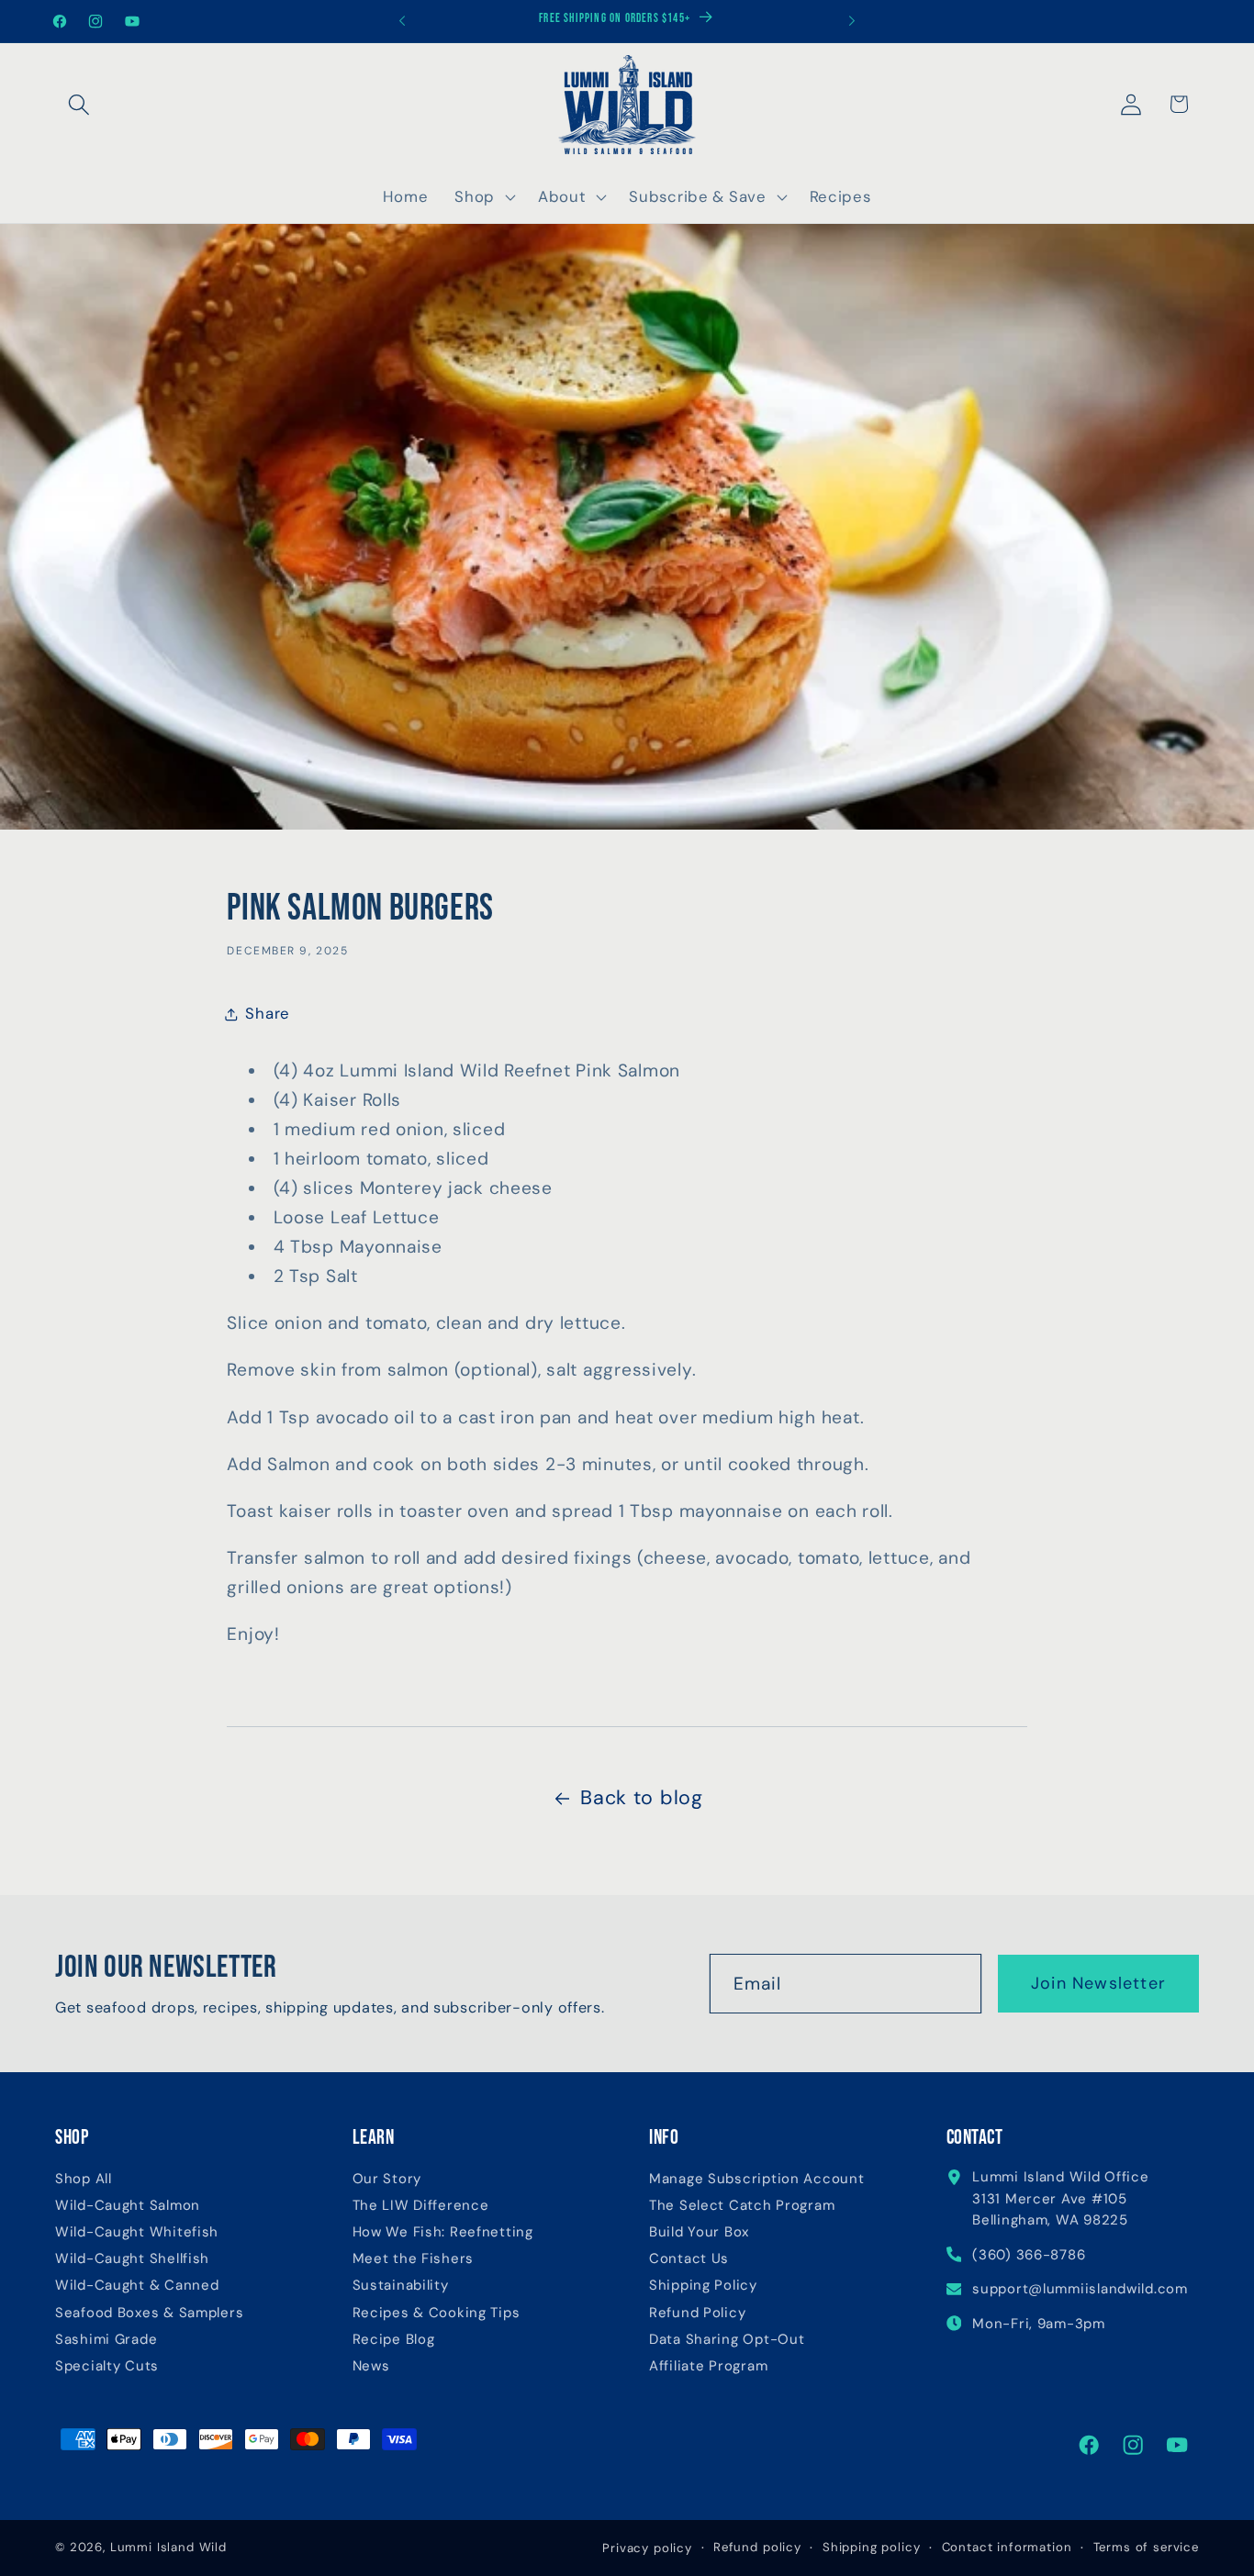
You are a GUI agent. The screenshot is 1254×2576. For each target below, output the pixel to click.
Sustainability (401, 2286)
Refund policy (757, 2547)
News (371, 2366)
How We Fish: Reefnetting (443, 2232)
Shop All (84, 2179)
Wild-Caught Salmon (128, 2206)
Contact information (1007, 2547)
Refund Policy (697, 2313)
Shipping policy (872, 2547)
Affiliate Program (708, 2366)
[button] (79, 104)
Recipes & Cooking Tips (437, 2313)
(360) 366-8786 (1029, 2255)
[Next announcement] (852, 21)
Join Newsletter (1098, 1983)
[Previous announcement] (402, 21)
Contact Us (689, 2259)
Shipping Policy (703, 2286)
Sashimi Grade (106, 2340)
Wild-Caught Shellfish (132, 2259)
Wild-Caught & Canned (137, 2286)
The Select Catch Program (742, 2206)
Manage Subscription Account (756, 2179)
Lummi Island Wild (168, 2547)
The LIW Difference (421, 2206)
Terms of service (1146, 2547)
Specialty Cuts (107, 2366)
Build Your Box (699, 2232)
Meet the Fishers (414, 2259)
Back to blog (642, 1798)
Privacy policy (647, 2548)
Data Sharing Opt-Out (727, 2340)
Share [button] (268, 1013)
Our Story (387, 2179)
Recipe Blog (394, 2340)
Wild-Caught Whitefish (137, 2232)
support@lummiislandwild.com (1080, 2289)
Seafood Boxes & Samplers (149, 2313)
